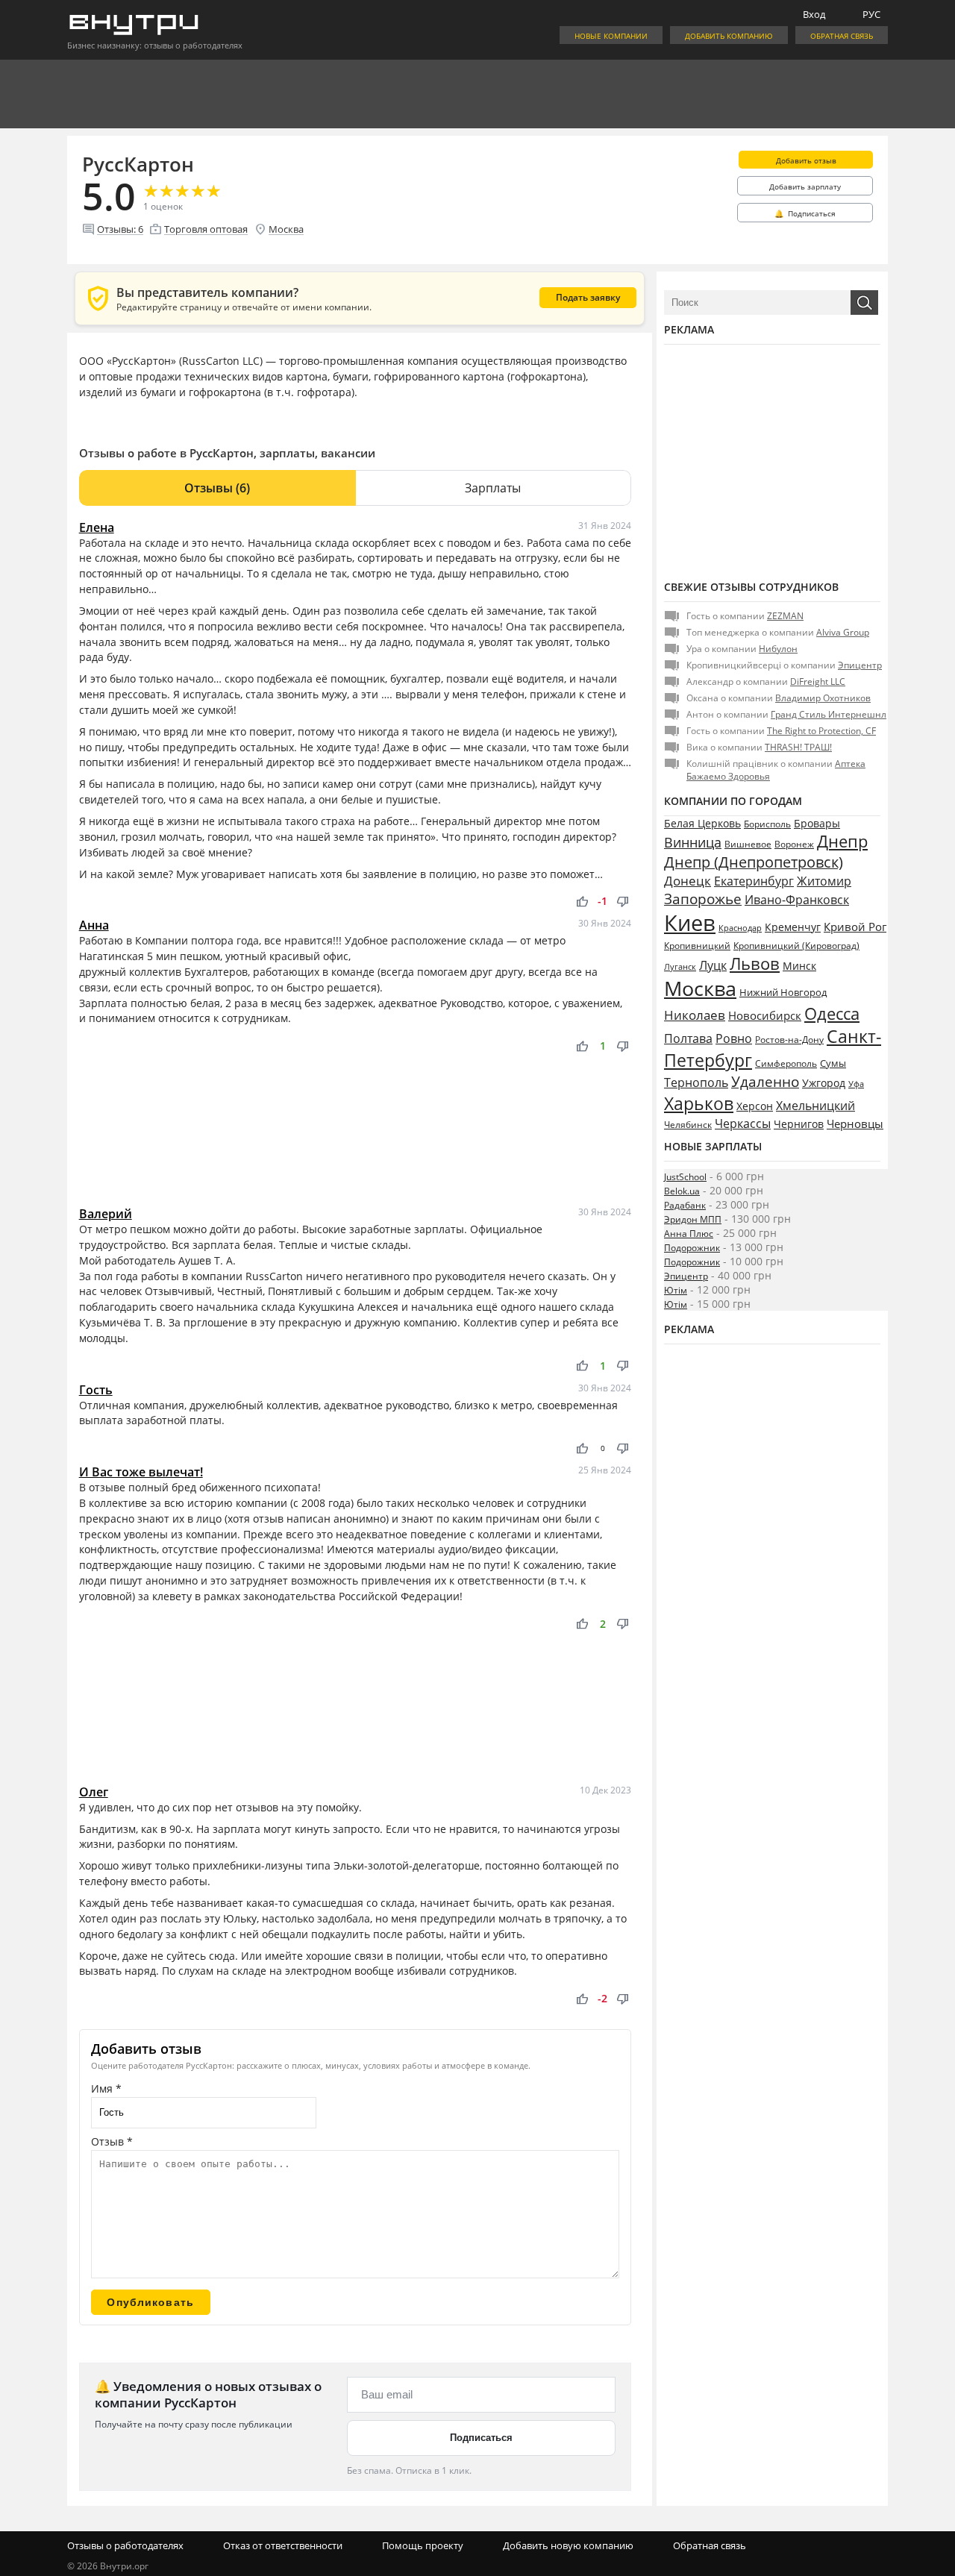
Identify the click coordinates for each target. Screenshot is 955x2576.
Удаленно (765, 1082)
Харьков (699, 1103)
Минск (799, 966)
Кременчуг (793, 927)
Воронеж (794, 844)
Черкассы (743, 1124)
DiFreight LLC (818, 681)
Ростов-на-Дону (789, 1040)
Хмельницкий (815, 1106)
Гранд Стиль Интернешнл (829, 714)
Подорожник (692, 1248)
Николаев (695, 1015)
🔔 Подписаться (805, 213)
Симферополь (786, 1063)
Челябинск (688, 1125)
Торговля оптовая (206, 229)
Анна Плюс (689, 1234)
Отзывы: (120, 229)
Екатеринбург (754, 881)
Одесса (832, 1013)
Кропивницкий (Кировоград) (796, 946)
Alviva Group (843, 632)
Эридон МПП (693, 1219)
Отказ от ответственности (283, 2545)
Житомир (824, 881)
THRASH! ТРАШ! (798, 747)
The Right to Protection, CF (821, 731)
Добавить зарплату (805, 187)
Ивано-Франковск (797, 900)
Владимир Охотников (823, 698)
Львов (755, 963)
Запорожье (703, 899)
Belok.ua (682, 1191)
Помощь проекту (423, 2545)
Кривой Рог (855, 927)
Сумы (833, 1063)
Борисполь (767, 824)
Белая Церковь (702, 823)
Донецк (688, 881)
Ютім (676, 1290)
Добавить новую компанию (568, 2545)
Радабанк (685, 1205)
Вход (814, 14)
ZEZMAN (785, 616)
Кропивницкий (697, 946)
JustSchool (685, 1177)
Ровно (734, 1038)
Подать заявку (588, 297)
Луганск (680, 967)
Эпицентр (860, 665)
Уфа (856, 1084)
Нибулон (778, 649)
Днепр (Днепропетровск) (754, 862)
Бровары (817, 823)
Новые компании (611, 36)
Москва (286, 229)
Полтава (688, 1038)
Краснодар (740, 928)
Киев (690, 923)
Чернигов (799, 1124)
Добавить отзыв (806, 160)
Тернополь (696, 1082)
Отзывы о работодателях (125, 2545)
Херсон (755, 1106)
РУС (871, 14)
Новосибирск (765, 1015)
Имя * (106, 2088)
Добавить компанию (729, 36)
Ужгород (824, 1083)
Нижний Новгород (783, 992)
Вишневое (748, 844)
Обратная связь (842, 36)
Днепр (842, 841)
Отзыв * (112, 2141)
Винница (693, 842)
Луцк (713, 965)
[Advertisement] (355, 1130)
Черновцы (855, 1124)
